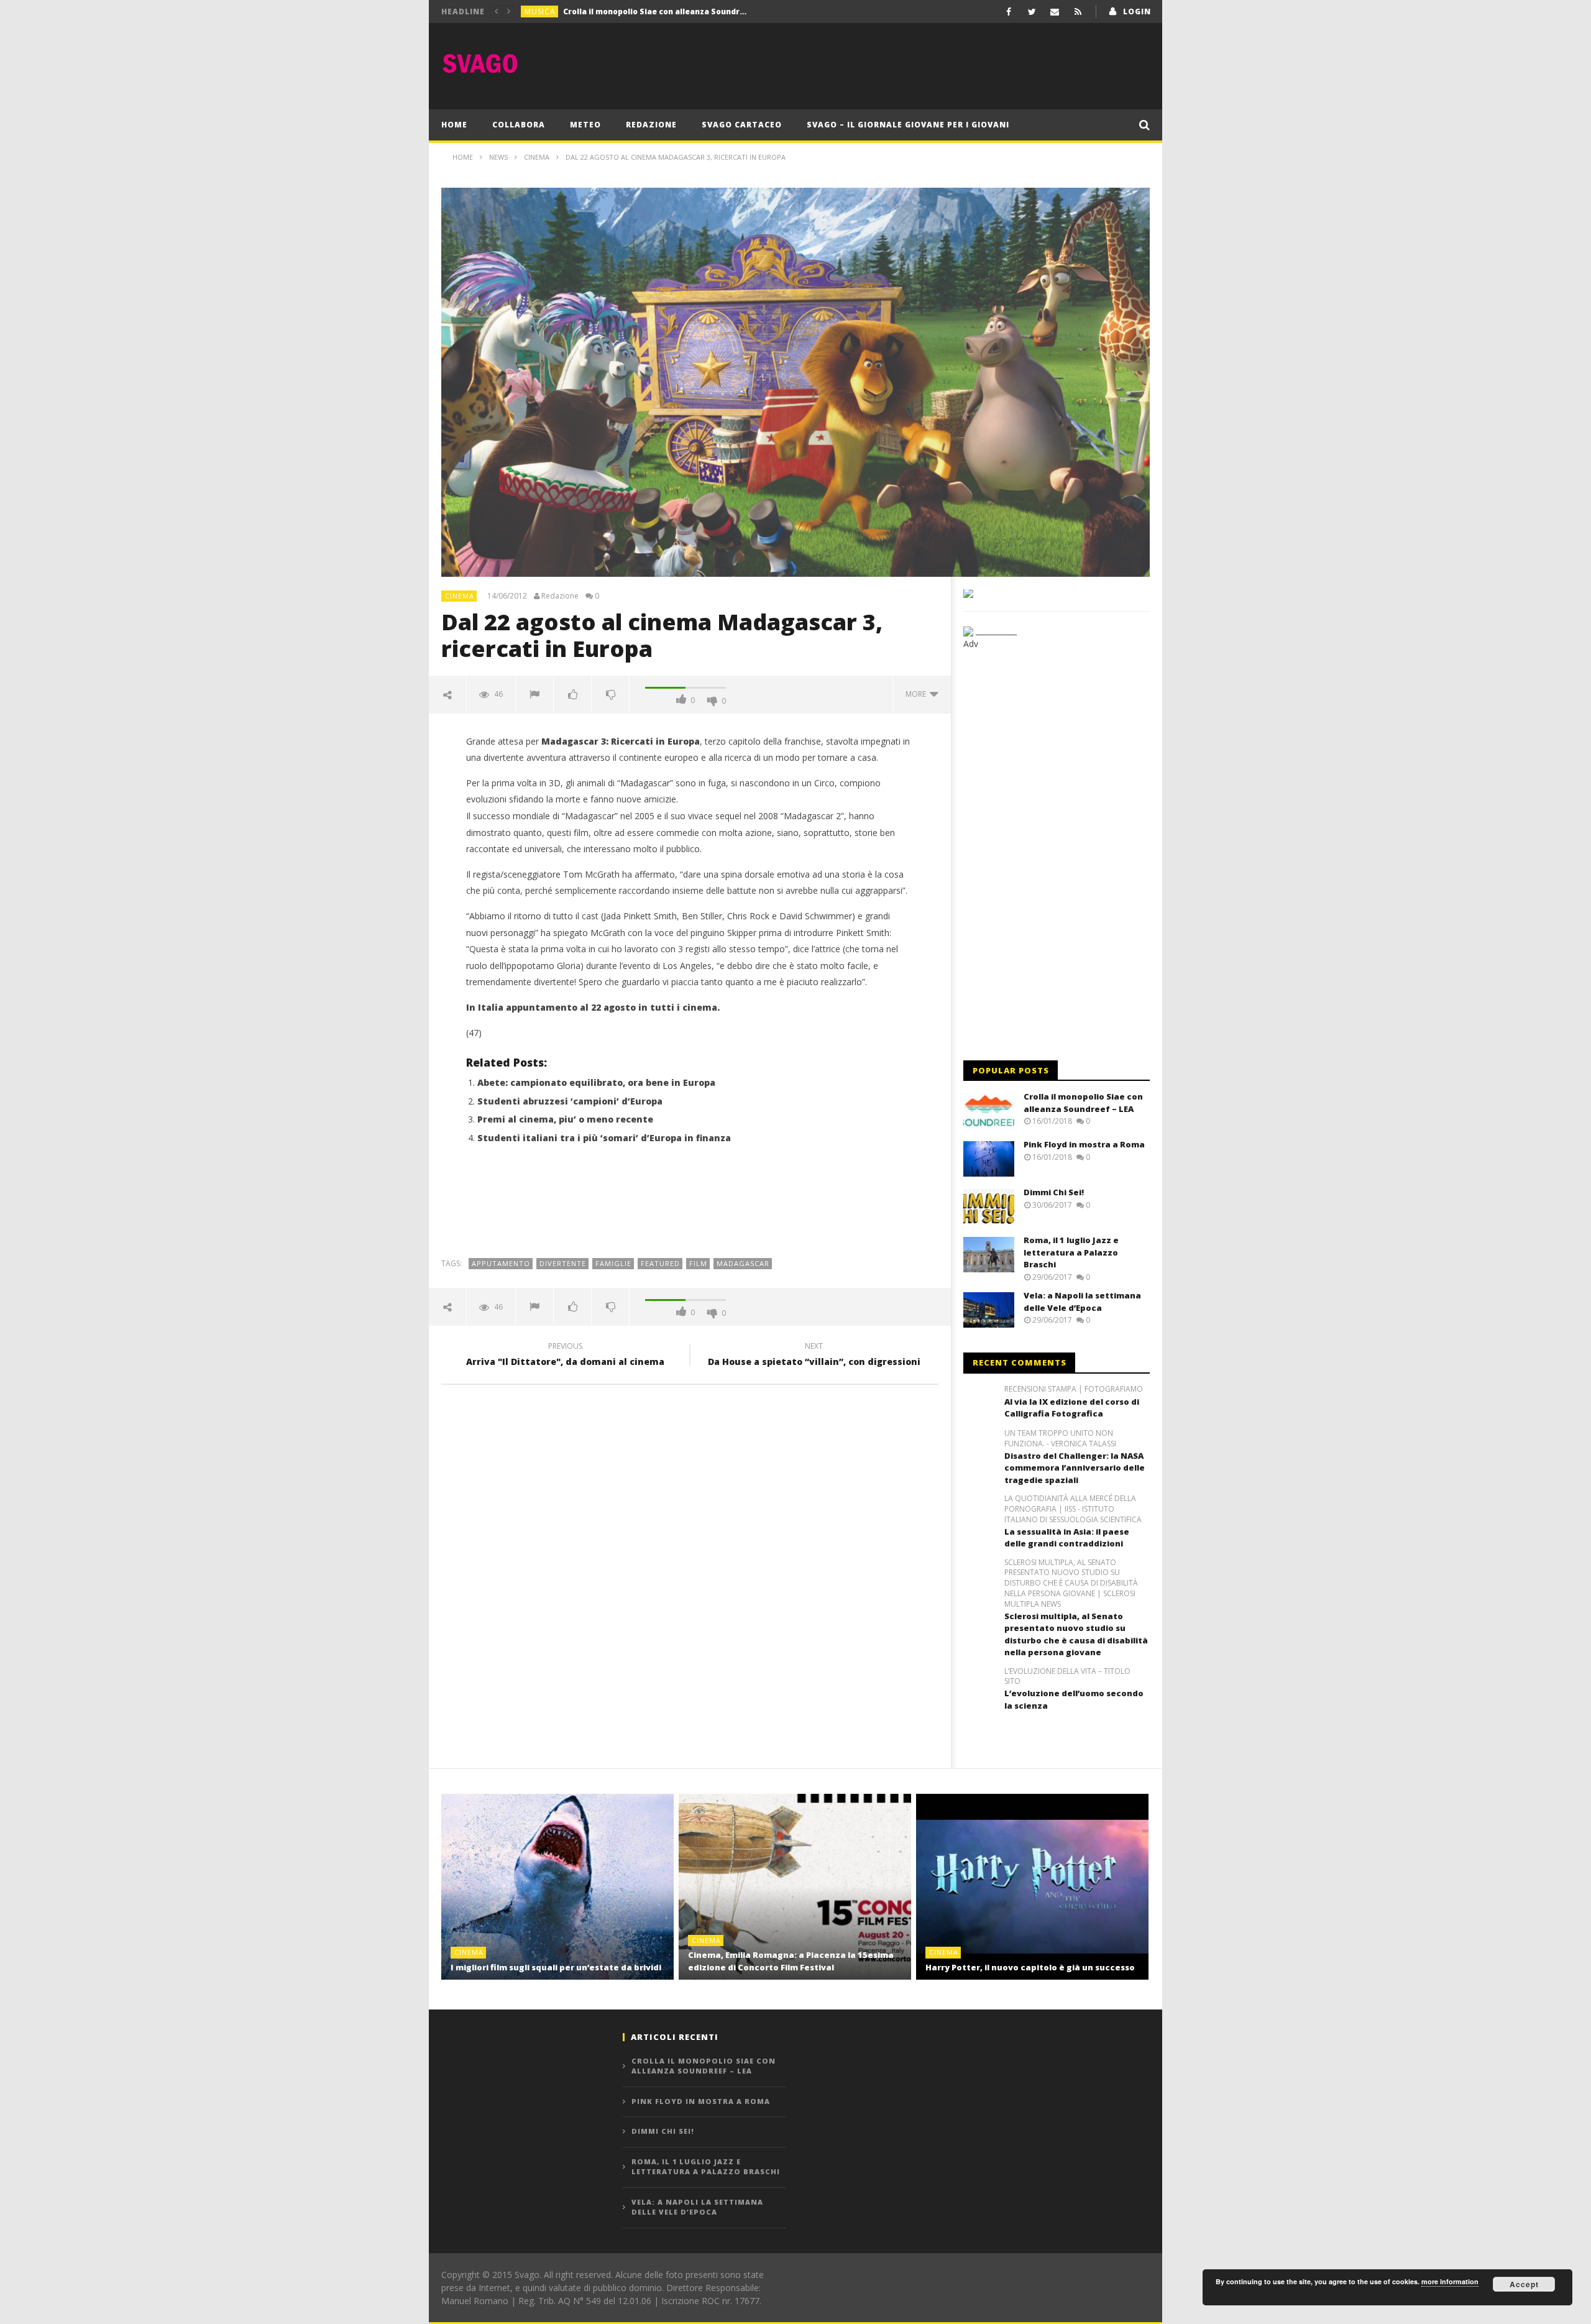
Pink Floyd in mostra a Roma (619, 11)
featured (660, 1263)
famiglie (613, 1263)
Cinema (460, 596)
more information (1450, 2281)
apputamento (501, 1263)
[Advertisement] (924, 63)
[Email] (1055, 11)
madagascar (743, 1263)
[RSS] (1078, 11)
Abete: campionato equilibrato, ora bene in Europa (596, 1082)
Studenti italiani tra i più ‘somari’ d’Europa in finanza (604, 1138)
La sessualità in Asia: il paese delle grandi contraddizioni (1067, 1538)
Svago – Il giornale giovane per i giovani (908, 125)
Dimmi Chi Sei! (1054, 1192)
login (1137, 11)
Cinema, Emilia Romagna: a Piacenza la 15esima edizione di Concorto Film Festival (791, 1961)
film (698, 1263)
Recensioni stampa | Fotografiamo (1074, 1389)
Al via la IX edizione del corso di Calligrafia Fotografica (1072, 1408)
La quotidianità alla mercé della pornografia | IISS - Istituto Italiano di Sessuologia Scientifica (1073, 1509)
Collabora (519, 125)
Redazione (651, 125)
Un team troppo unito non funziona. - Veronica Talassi (1060, 1439)
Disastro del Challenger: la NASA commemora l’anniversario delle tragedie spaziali (1075, 1468)
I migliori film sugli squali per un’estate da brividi (556, 1967)
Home (454, 125)
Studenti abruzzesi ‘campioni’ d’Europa (570, 1101)
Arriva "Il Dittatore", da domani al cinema (565, 1356)
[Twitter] (1032, 11)
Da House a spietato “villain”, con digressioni (814, 1356)
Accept (1524, 2284)
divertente (563, 1263)
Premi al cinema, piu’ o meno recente (565, 1119)
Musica (540, 11)
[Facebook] (1009, 11)
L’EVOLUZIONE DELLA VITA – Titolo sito (1067, 1677)
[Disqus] (690, 1572)
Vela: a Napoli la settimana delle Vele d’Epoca (1082, 1302)
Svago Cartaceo (742, 125)
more (918, 694)
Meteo (585, 125)
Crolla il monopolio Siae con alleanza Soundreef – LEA (1083, 1103)
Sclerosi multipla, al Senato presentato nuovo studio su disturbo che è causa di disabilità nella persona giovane (1076, 1634)
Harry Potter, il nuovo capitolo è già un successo (1030, 1967)
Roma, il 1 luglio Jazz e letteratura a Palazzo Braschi (1071, 1252)
